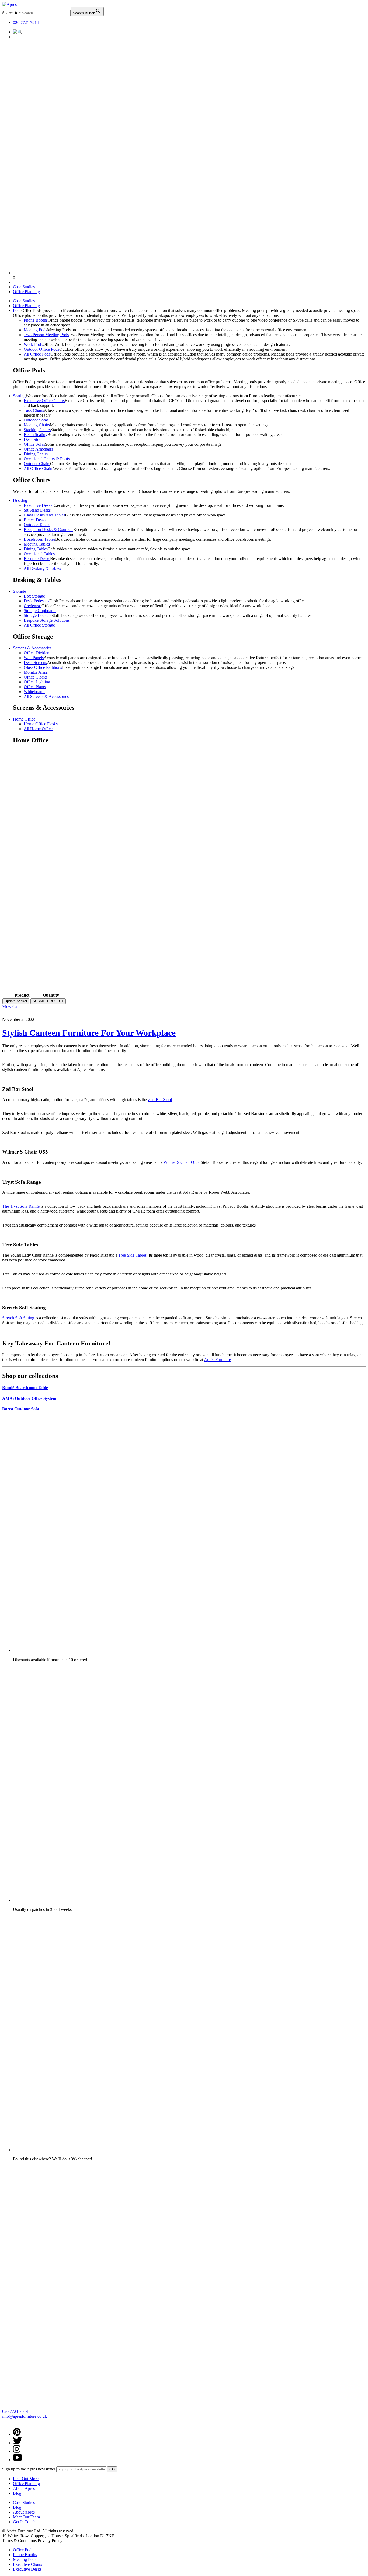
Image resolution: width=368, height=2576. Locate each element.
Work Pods (33, 344)
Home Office (24, 719)
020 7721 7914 (26, 22)
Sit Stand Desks (37, 510)
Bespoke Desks (37, 559)
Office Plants (35, 687)
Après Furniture (217, 1360)
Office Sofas (34, 444)
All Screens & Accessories (46, 696)
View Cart (11, 1006)
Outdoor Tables (37, 525)
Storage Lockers (38, 615)
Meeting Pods (35, 330)
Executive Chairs (27, 2564)
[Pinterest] (17, 2434)
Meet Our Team (26, 2517)
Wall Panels (34, 658)
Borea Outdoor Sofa (21, 1409)
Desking (20, 500)
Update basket (16, 1001)
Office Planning (26, 292)
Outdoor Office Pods (41, 349)
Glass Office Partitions (43, 667)
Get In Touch (24, 2522)
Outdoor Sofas (36, 420)
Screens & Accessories (32, 648)
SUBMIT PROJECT (48, 1001)
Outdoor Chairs (37, 464)
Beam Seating (36, 435)
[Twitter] (18, 2443)
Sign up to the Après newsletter (29, 2469)
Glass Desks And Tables (44, 515)
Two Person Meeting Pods (46, 335)
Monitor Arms (36, 672)
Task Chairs (34, 410)
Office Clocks (36, 677)
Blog (17, 2493)
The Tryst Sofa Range (21, 1206)
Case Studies (24, 287)
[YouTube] (18, 2460)
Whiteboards (34, 692)
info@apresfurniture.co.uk (25, 2416)
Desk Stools (34, 439)
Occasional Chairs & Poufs (47, 459)
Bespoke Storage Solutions (47, 620)
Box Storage (34, 596)
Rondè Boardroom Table (25, 1388)
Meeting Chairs (37, 425)
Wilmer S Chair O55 (181, 1162)
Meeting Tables (37, 544)
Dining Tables (36, 549)
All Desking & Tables (42, 568)
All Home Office (38, 729)
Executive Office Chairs (44, 401)
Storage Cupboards (40, 611)
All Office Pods (37, 354)
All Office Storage (39, 625)
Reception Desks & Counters (48, 530)
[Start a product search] (18, 32)
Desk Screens (35, 663)
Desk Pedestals (37, 601)
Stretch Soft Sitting (18, 1318)
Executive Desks (38, 505)
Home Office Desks (41, 724)
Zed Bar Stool (160, 1100)
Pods (17, 310)
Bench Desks (35, 520)
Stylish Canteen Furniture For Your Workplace (89, 1033)
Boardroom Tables (39, 539)
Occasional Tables (39, 554)
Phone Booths (36, 320)
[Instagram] (17, 2451)
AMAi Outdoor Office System (29, 1398)
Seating (19, 396)
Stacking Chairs (37, 430)
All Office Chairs (38, 468)
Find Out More (26, 2479)
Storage (19, 591)
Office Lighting (37, 682)
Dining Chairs (36, 454)
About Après (24, 2488)
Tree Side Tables (132, 1255)
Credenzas (33, 606)
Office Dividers (37, 653)
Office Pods (23, 2550)
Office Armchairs (38, 449)
